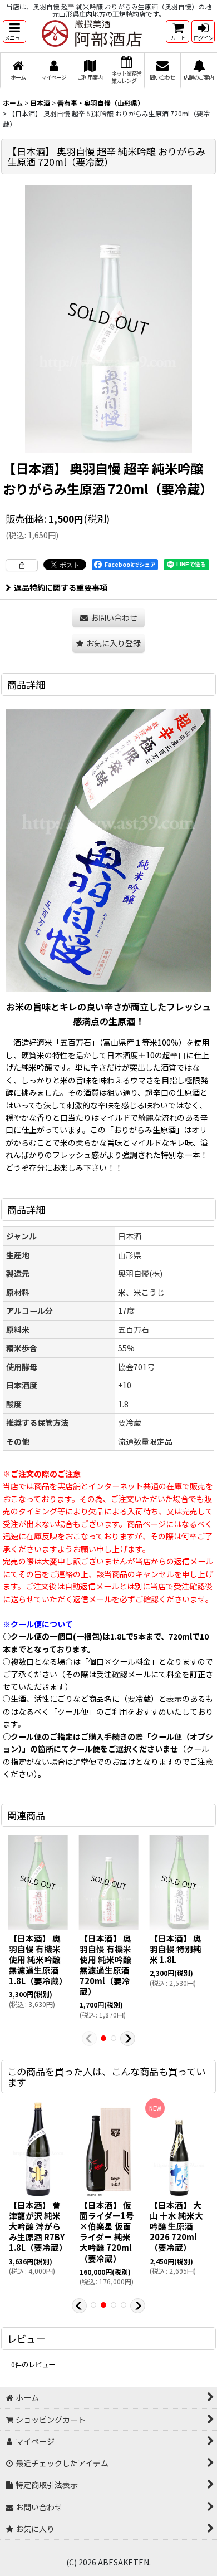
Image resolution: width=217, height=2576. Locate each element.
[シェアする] (22, 565)
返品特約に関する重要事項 (61, 587)
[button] (14, 31)
